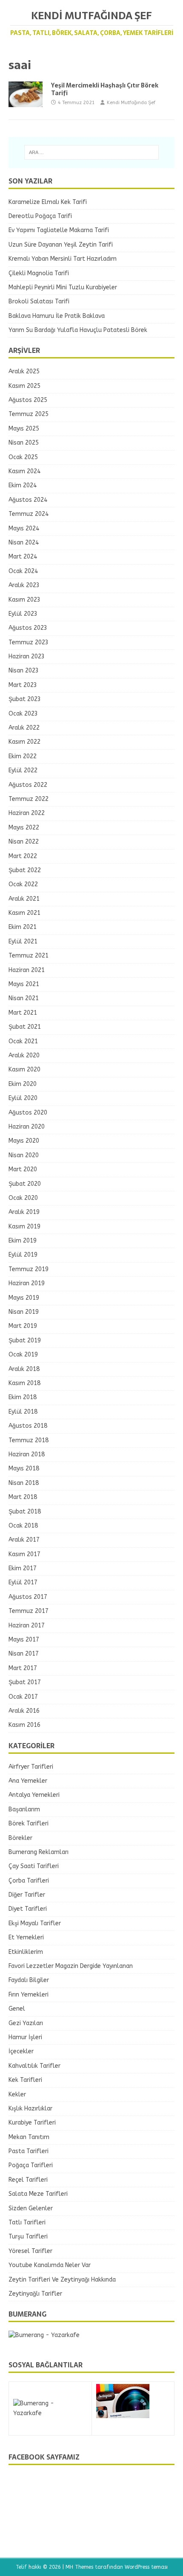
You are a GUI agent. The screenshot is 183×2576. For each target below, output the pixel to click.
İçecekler (21, 2051)
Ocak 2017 (23, 1697)
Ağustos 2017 (28, 1597)
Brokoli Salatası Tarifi (39, 301)
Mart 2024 (23, 557)
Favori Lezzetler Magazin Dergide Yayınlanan (71, 1966)
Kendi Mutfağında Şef (131, 103)
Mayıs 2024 (24, 528)
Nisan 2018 (24, 1483)
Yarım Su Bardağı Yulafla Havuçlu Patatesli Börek (78, 330)
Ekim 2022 (23, 756)
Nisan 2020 (24, 1155)
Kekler (17, 2094)
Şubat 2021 (25, 1027)
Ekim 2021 (23, 927)
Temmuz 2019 (29, 1269)
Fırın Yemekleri (29, 1995)
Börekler (20, 1838)
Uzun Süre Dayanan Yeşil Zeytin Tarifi (61, 245)
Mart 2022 (23, 856)
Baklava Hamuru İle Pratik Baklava (57, 316)
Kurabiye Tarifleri (32, 2123)
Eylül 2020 (23, 1098)
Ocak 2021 (23, 1041)
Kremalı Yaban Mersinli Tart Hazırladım (63, 259)
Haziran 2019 (27, 1283)
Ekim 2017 (23, 1568)
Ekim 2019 (23, 1241)
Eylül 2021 (23, 942)
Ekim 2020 (23, 1084)
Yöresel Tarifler (30, 2251)
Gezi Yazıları (26, 2023)
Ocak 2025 (23, 457)
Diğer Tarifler (27, 1895)
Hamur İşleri (25, 2037)
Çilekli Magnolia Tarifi (39, 273)
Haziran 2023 (27, 656)
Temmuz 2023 (29, 642)
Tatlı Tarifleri (27, 2222)
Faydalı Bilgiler (29, 1980)
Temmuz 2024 (29, 514)
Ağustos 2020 (28, 1113)
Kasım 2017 (24, 1554)
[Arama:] (92, 152)
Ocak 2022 (23, 884)
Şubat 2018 (25, 1512)
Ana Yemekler (28, 1781)
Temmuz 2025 (29, 414)
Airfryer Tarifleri (31, 1767)
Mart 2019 (23, 1326)
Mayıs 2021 (24, 984)
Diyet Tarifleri (28, 1909)
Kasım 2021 (24, 913)
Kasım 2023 (24, 600)
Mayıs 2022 (24, 828)
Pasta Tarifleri (29, 2151)
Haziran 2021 (27, 970)
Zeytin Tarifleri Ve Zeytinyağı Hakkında (62, 2280)
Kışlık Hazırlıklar (30, 2109)
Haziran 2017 (27, 1626)
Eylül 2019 (23, 1255)
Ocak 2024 (23, 571)
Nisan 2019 (24, 1312)
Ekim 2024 (23, 485)
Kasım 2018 (24, 1383)
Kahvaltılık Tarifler (34, 2066)
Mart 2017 (23, 1668)
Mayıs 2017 (24, 1640)
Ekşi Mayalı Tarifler (35, 1923)
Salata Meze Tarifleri (38, 2194)
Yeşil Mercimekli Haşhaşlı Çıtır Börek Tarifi (105, 89)
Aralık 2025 (24, 371)
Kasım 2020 (24, 1070)
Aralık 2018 (24, 1369)
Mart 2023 (23, 685)
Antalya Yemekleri (34, 1795)
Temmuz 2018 (29, 1440)
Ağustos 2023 (28, 628)
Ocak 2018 (23, 1526)
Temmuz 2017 (29, 1611)
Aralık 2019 (24, 1212)
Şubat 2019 (25, 1340)
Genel (17, 2009)
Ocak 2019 (23, 1355)
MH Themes (79, 2567)
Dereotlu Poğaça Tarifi (40, 216)
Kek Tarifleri (25, 2080)
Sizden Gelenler (31, 2208)
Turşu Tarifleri (28, 2237)
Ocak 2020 (23, 1198)
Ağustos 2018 (28, 1426)
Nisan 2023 (24, 671)
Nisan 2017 (24, 1654)
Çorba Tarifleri (29, 1881)
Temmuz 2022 (29, 799)
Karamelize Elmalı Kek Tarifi (48, 202)
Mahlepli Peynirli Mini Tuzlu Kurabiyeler (63, 287)
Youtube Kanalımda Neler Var (50, 2265)
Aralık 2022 (24, 728)
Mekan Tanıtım (29, 2137)
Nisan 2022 (24, 842)
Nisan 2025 (24, 443)
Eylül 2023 (23, 614)
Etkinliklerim (26, 1952)
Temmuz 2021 (29, 956)
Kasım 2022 (24, 742)
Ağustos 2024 (28, 500)
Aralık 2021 (24, 899)
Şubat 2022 (25, 870)
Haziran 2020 (27, 1127)
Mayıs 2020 (24, 1141)
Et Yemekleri (26, 1937)
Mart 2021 (23, 1013)
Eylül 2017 (23, 1582)
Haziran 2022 (27, 813)
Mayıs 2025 (24, 429)
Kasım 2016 (24, 1725)
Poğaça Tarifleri (31, 2165)
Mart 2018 (23, 1497)
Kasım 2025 (24, 386)
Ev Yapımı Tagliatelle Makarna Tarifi (59, 230)
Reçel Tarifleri (28, 2180)
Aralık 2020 (24, 1055)
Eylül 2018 (23, 1412)
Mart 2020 (23, 1169)
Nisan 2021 (24, 998)
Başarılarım (24, 1809)
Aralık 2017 (24, 1540)
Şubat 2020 (25, 1184)
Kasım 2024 (24, 471)
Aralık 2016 (24, 1711)
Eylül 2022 (23, 770)
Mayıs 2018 (24, 1468)
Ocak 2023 (23, 714)
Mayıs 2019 (24, 1298)
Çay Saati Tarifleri (34, 1866)
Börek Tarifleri (29, 1824)
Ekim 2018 (23, 1397)
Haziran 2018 (27, 1454)
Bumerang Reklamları (39, 1852)
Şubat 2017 (25, 1682)
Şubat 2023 (25, 699)
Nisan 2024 (24, 543)
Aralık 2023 (24, 585)
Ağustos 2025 (28, 400)
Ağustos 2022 (28, 785)
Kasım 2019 (24, 1227)
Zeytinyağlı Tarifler (35, 2294)
